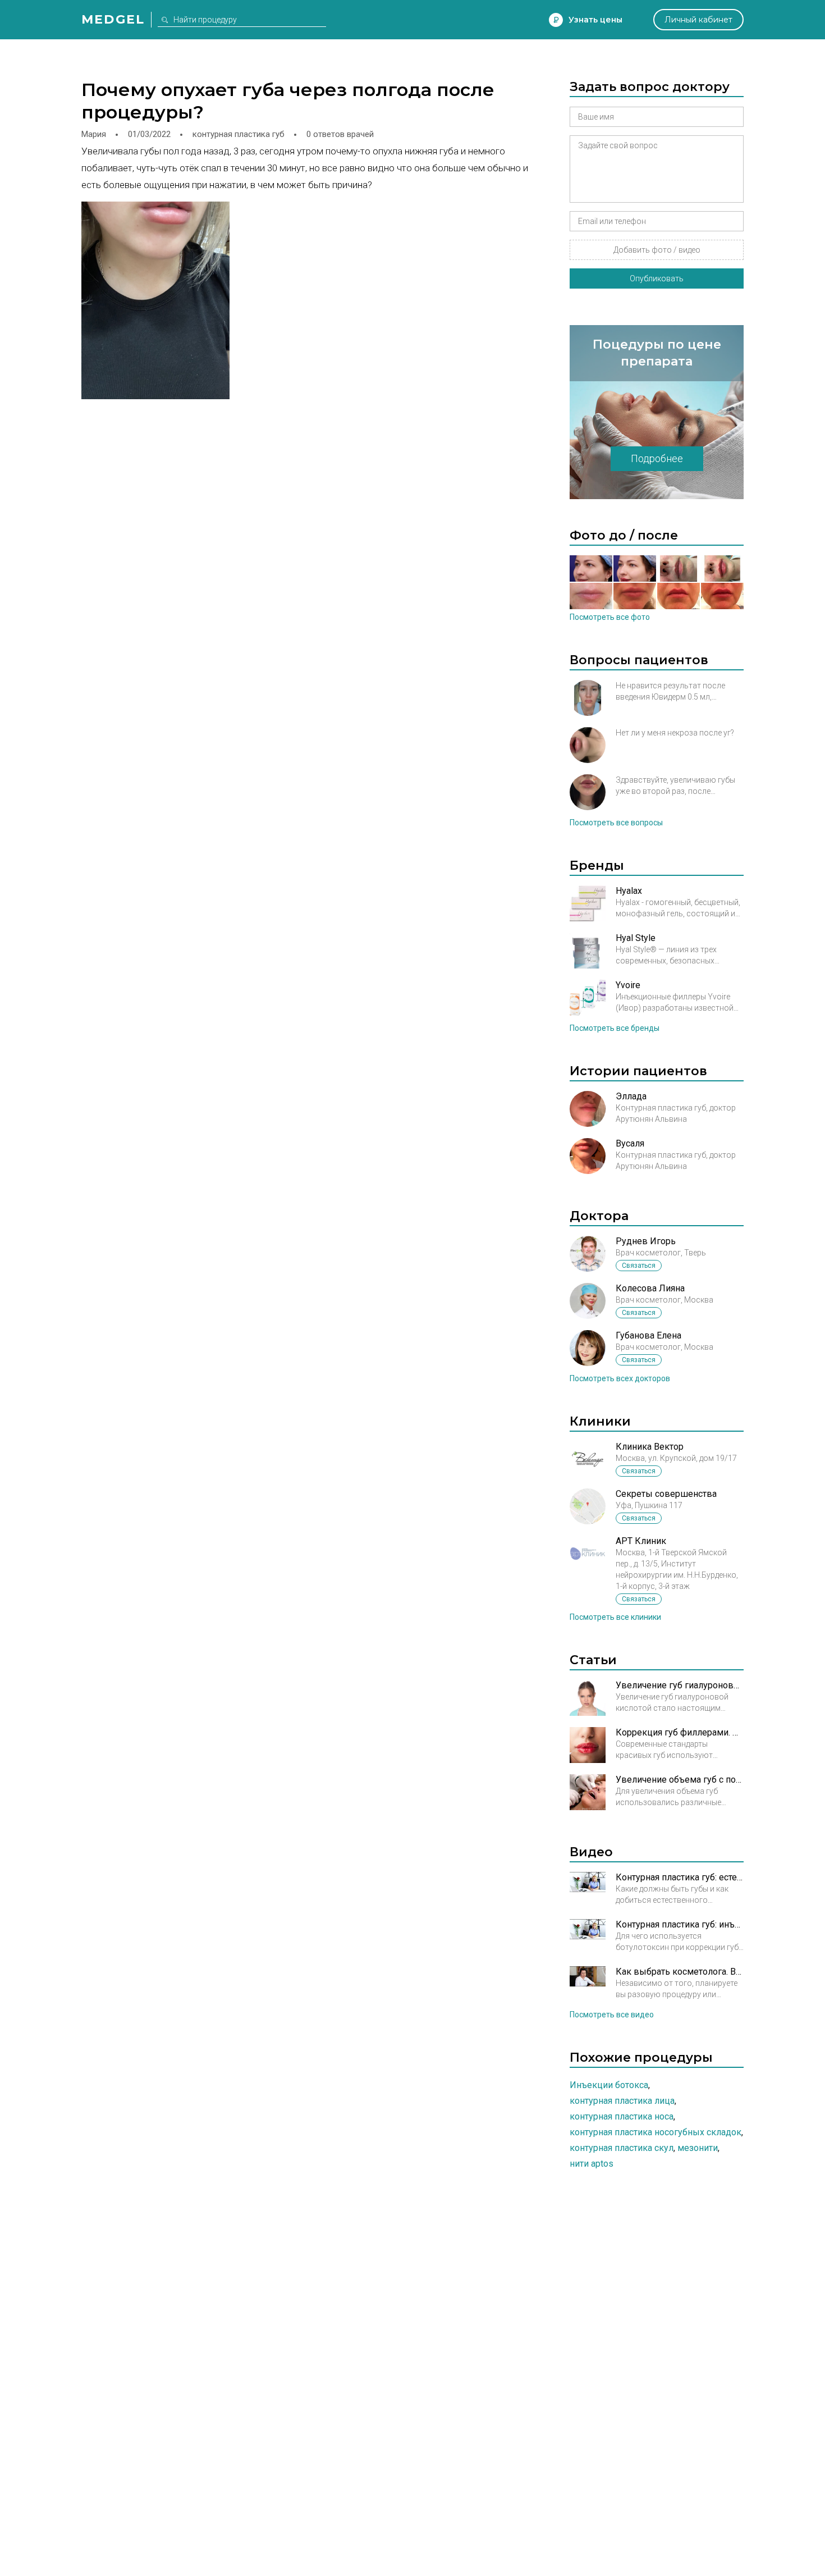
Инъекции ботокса (609, 2085)
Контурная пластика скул (622, 2148)
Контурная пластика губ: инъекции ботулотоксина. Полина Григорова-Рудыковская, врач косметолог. (680, 1924)
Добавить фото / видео (657, 250)
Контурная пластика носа (622, 2116)
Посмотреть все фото (610, 617)
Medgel (113, 19)
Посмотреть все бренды (615, 1028)
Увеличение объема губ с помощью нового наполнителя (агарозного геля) (680, 1780)
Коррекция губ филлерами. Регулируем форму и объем (680, 1732)
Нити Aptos (592, 2164)
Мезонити (698, 2148)
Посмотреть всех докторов (620, 1378)
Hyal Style (636, 938)
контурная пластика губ (239, 134)
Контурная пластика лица (622, 2101)
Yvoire (628, 985)
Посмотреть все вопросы (616, 823)
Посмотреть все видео (612, 2015)
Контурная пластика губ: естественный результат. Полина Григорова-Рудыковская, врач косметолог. (680, 1877)
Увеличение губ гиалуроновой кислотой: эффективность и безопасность (680, 1685)
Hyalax (629, 891)
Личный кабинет (698, 20)
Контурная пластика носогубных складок (656, 2132)
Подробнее (657, 458)
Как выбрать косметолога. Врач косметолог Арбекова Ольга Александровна (680, 1972)
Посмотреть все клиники (615, 1617)
